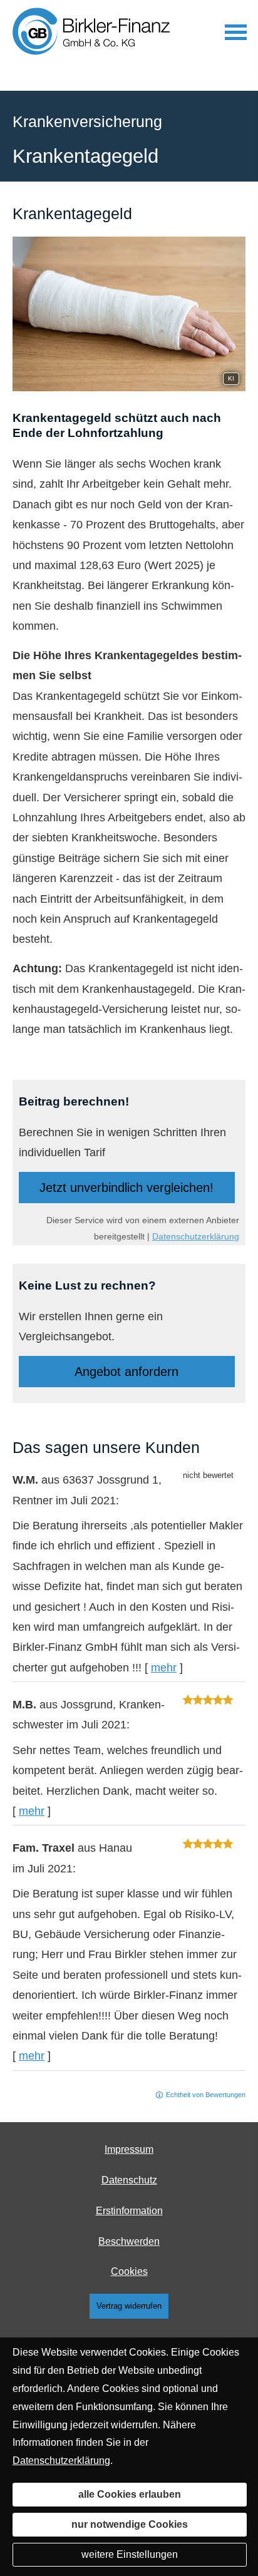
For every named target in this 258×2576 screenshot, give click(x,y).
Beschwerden (129, 2241)
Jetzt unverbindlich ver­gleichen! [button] (126, 1188)
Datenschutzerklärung (196, 1236)
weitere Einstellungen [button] (130, 2554)
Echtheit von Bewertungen (206, 2095)
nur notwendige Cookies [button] (130, 2524)
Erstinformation (129, 2211)
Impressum (129, 2149)
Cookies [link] (129, 2271)
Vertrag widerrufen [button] (129, 2306)
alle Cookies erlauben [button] (130, 2494)
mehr (164, 1668)
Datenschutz (129, 2180)
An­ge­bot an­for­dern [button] (126, 1372)
